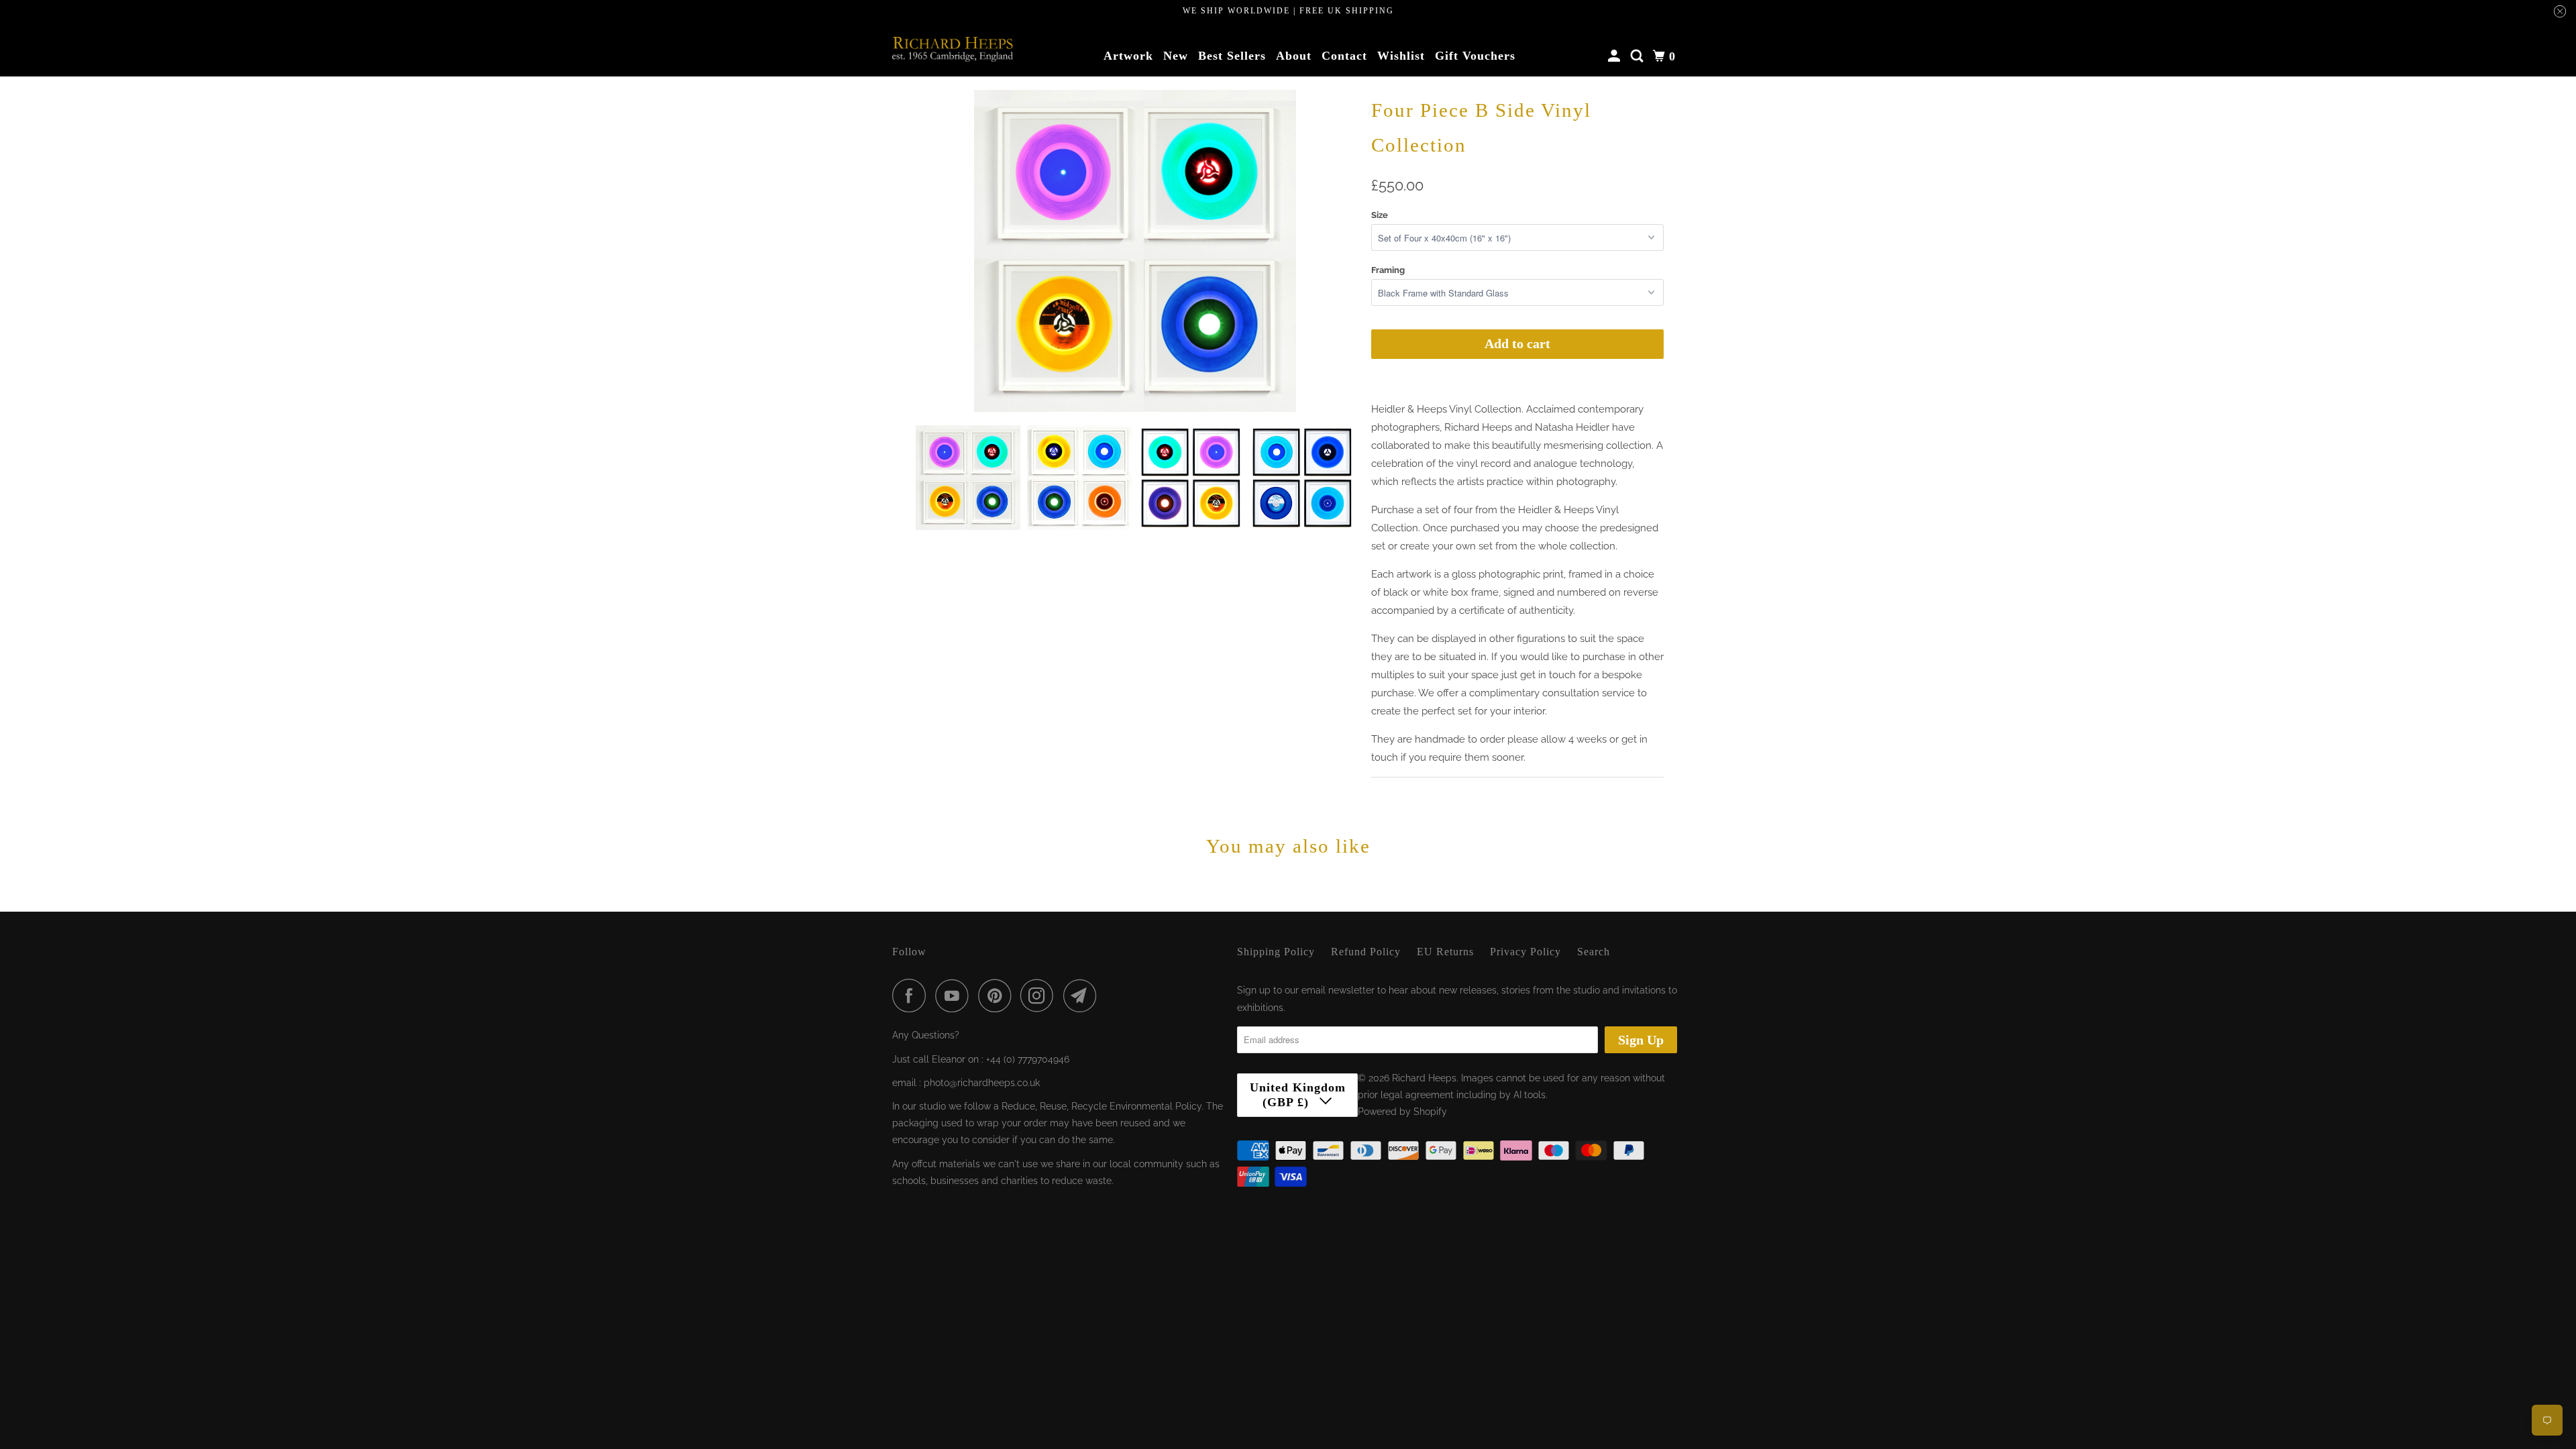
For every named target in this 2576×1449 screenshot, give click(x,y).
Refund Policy (1366, 952)
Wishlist (1401, 56)
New (1176, 56)
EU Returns (1445, 952)
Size (1380, 215)
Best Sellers (1232, 56)
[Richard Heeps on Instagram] (1040, 996)
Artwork (1128, 56)
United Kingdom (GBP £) (1298, 1095)
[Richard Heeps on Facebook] (912, 996)
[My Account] (1616, 56)
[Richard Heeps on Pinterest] (998, 996)
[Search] (1639, 56)
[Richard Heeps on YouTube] (955, 996)
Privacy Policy (1525, 952)
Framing (1388, 270)
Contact (1344, 56)
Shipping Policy (1276, 952)
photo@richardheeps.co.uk (982, 1083)
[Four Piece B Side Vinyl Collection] (1135, 251)
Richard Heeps (1424, 1078)
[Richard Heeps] (953, 49)
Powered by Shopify (1402, 1112)
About (1294, 56)
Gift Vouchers (1475, 56)
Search (1594, 952)
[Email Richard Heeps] (1083, 996)
